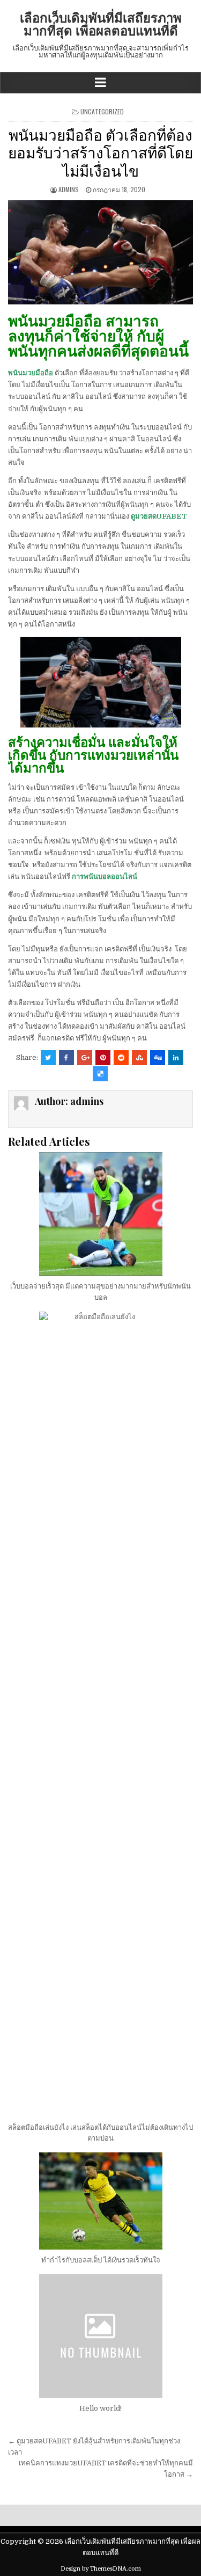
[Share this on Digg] (158, 1058)
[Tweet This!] (48, 1058)
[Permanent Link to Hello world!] (100, 2336)
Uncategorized (102, 111)
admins (69, 189)
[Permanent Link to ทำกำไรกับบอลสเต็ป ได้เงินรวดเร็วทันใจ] (100, 2201)
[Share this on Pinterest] (103, 1058)
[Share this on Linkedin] (176, 1058)
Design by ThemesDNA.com (101, 2569)
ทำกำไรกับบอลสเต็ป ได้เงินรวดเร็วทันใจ (101, 2260)
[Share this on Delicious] (100, 1074)
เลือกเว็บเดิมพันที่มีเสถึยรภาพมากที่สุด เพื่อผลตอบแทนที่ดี (101, 24)
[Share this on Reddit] (121, 1058)
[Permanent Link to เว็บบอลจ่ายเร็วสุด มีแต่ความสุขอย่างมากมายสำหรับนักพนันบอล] (100, 1214)
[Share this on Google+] (85, 1058)
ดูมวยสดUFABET (159, 516)
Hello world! (100, 2408)
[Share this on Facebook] (66, 1058)
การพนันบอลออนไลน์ (105, 876)
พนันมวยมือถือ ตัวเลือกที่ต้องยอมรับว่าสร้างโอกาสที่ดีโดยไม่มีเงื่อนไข (100, 152)
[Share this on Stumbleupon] (139, 1058)
